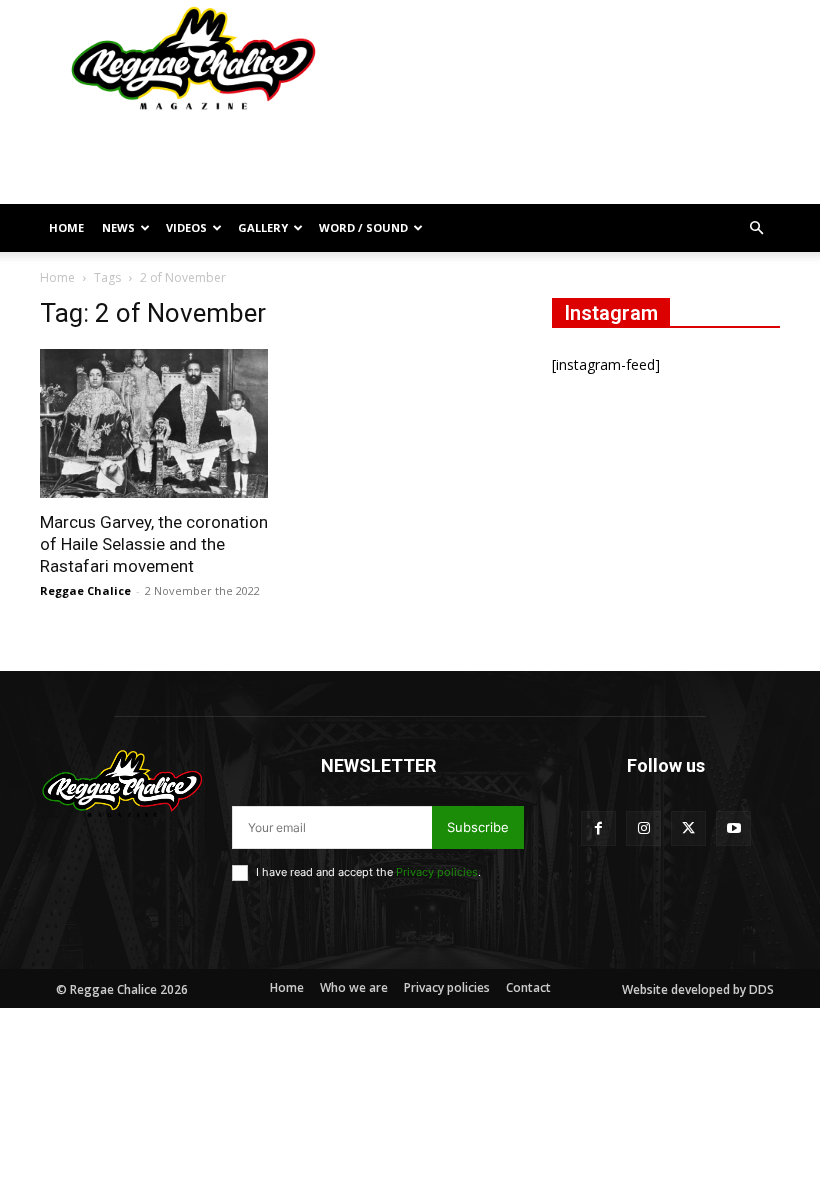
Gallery (263, 227)
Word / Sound (363, 227)
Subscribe (478, 827)
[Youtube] (733, 828)
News (118, 227)
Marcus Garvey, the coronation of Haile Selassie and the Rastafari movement (154, 544)
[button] (756, 228)
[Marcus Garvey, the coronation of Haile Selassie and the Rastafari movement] (154, 423)
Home (66, 227)
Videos (186, 227)
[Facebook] (598, 828)
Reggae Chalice (85, 590)
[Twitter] (688, 828)
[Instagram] (643, 828)
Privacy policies (437, 872)
